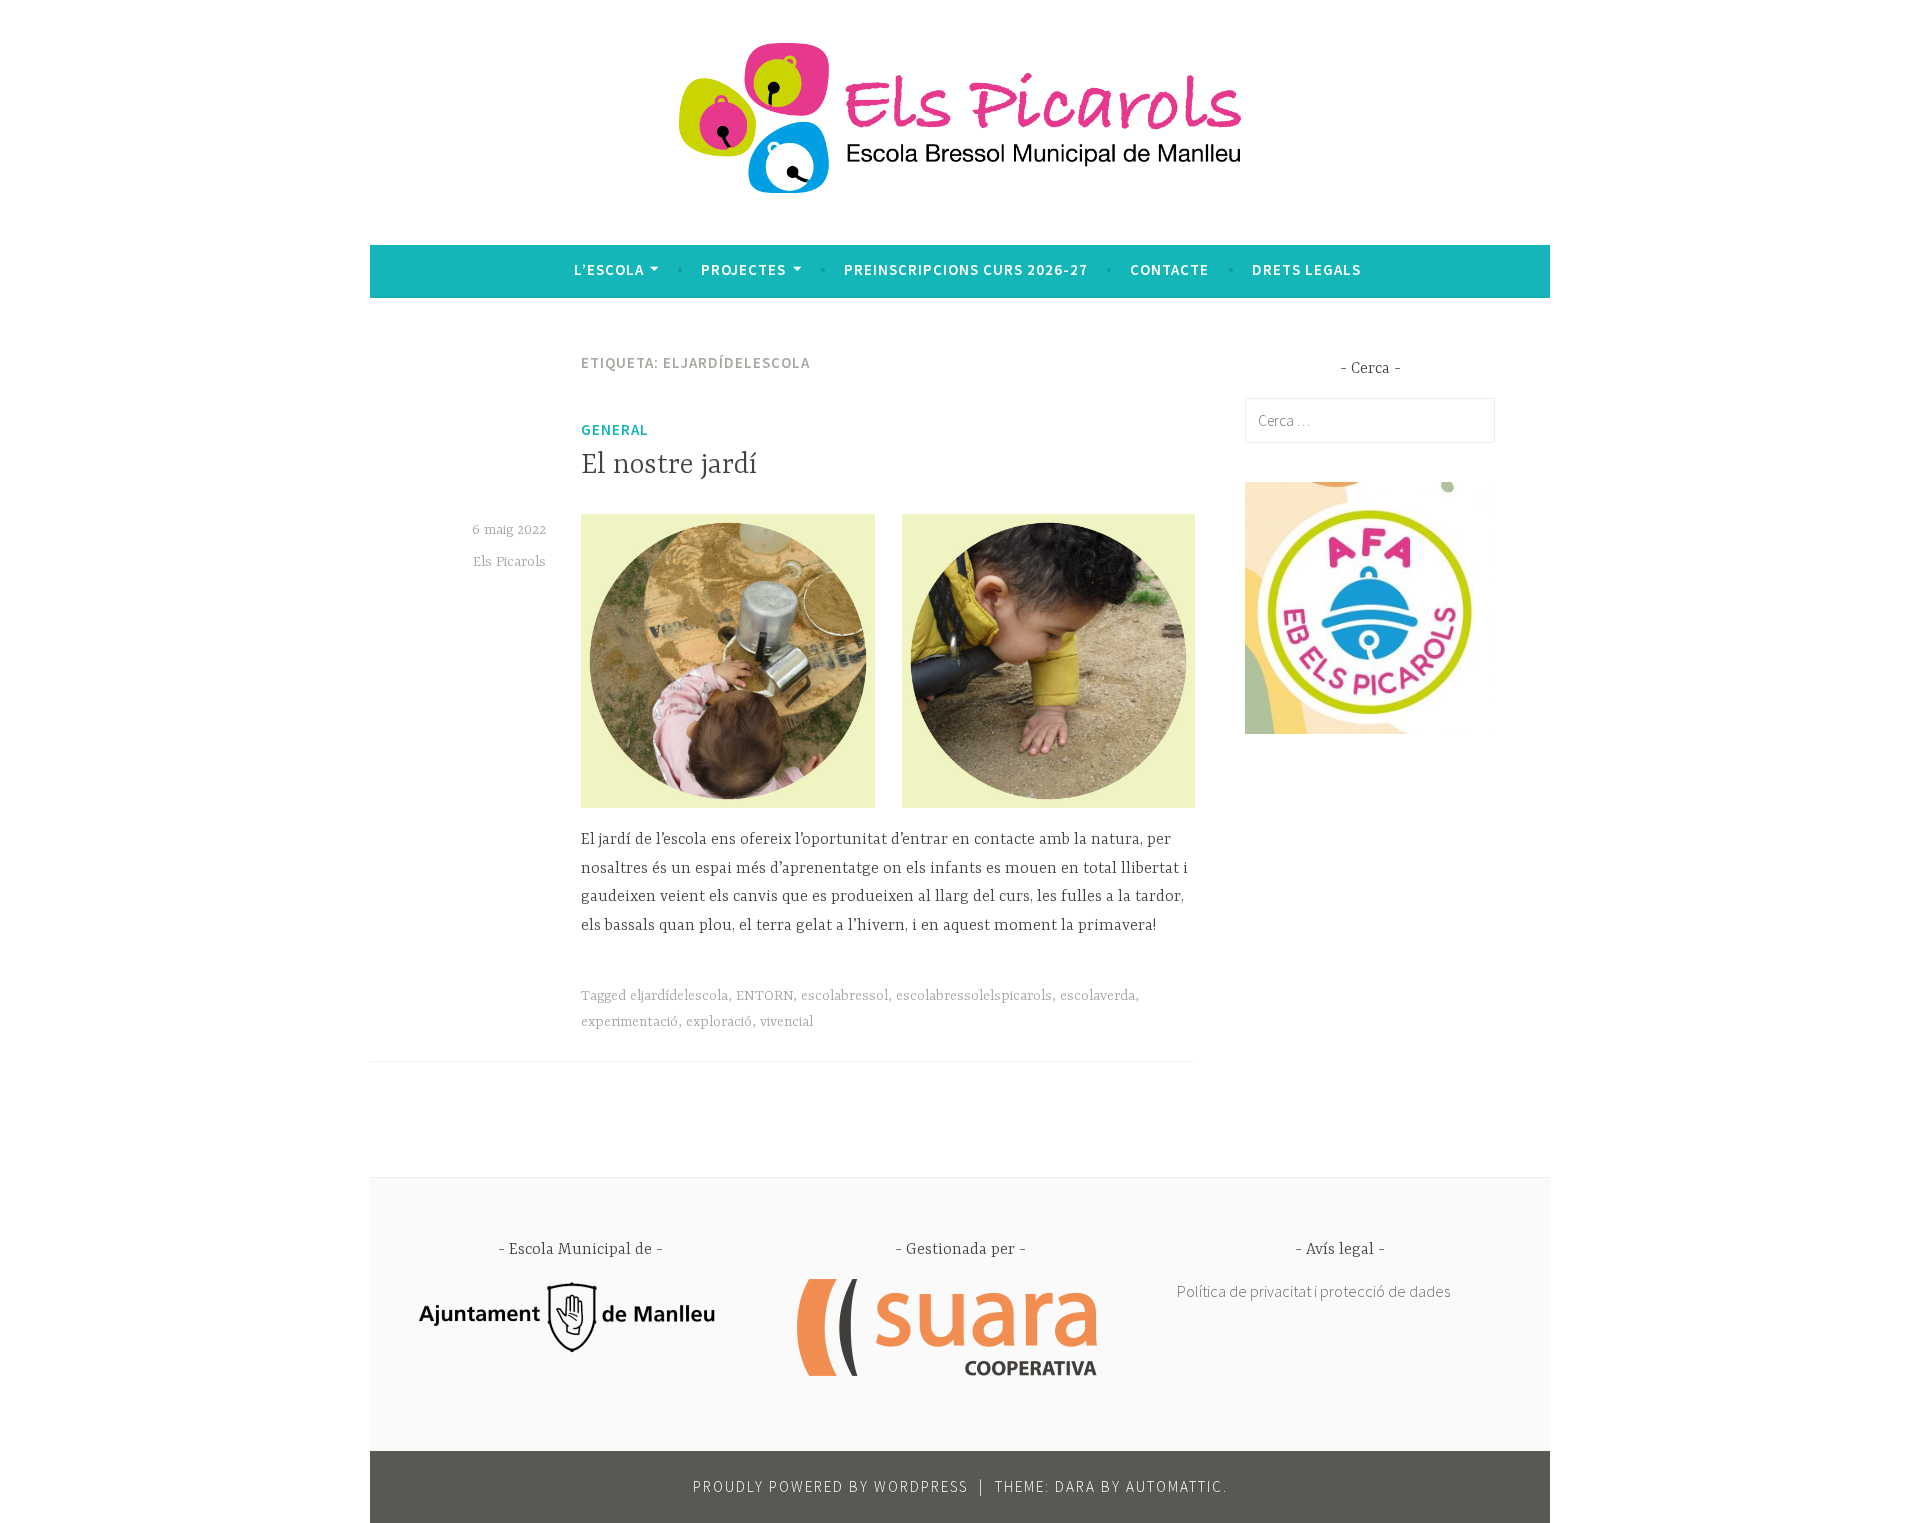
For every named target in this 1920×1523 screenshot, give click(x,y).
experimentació (629, 1022)
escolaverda (1097, 996)
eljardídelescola (679, 996)
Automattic (1174, 1486)
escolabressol (844, 996)
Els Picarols (509, 562)
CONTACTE (1169, 269)
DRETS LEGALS (1306, 269)
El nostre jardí (669, 466)
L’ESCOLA (609, 269)
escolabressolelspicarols (974, 996)
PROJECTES (743, 269)
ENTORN (764, 996)
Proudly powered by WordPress (830, 1486)
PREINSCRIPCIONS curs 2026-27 (966, 269)
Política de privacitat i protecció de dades (1313, 1291)
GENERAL (615, 429)
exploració (719, 1022)
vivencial (786, 1022)
